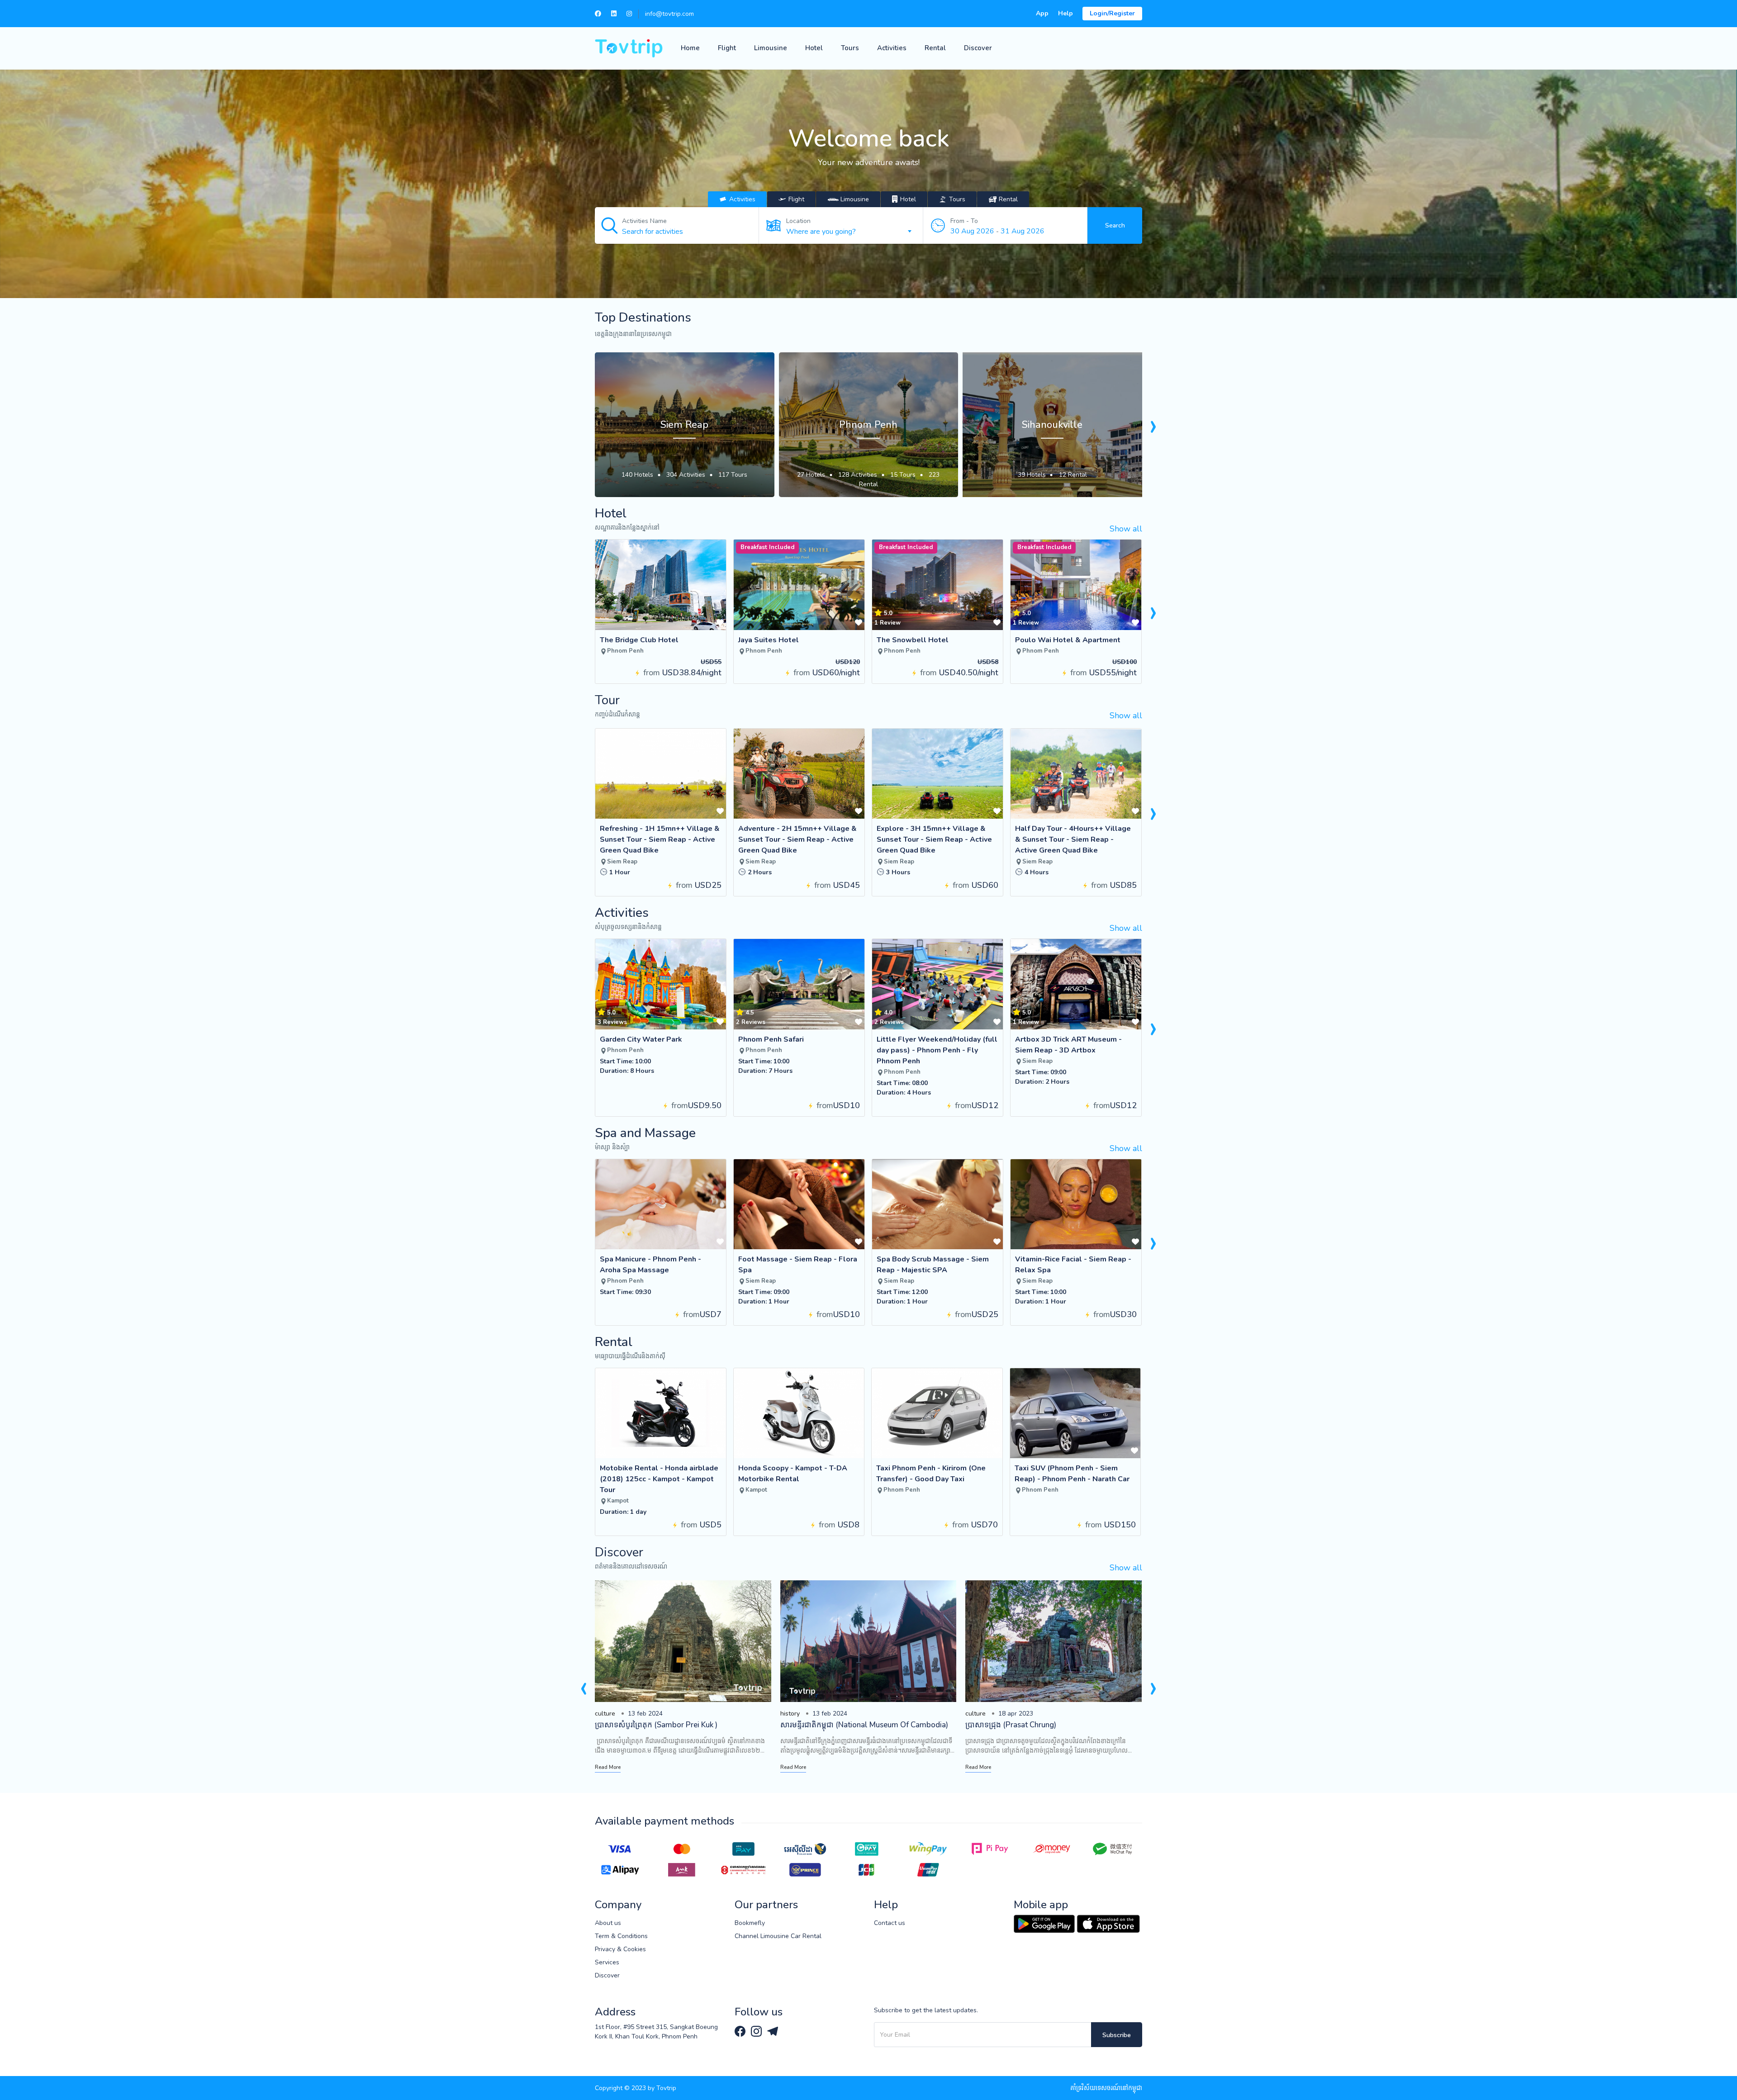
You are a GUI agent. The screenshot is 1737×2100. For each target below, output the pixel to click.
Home (690, 48)
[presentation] (1153, 425)
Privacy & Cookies (620, 1949)
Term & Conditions (621, 1936)
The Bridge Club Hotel (639, 640)
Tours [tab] (956, 199)
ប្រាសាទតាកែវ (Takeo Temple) (1013, 1725)
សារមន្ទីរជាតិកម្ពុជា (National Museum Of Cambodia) (679, 1725)
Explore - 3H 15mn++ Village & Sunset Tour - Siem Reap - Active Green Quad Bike (934, 839)
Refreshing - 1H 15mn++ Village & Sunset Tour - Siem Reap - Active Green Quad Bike (660, 839)
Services (607, 1962)
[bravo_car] (848, 199)
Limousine (771, 48)
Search (1115, 225)
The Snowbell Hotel (913, 640)
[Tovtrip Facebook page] (741, 2031)
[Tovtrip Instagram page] (757, 2031)
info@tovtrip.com (669, 14)
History (605, 1714)
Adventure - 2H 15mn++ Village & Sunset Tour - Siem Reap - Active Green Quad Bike (797, 839)
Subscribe (1117, 2035)
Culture (790, 1714)
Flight (727, 48)
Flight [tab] (795, 199)
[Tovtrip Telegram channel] (773, 2031)
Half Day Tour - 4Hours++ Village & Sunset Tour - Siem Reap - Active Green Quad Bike (1073, 839)
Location (798, 221)
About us (608, 1923)
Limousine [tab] (855, 199)
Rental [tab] (1008, 199)
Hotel (814, 48)
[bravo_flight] (792, 199)
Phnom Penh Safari (771, 1039)
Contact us (890, 1923)
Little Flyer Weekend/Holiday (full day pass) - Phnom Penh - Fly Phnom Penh (937, 1050)
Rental (935, 48)
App (1042, 13)
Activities (892, 48)
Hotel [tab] (907, 199)
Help (1065, 13)
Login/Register (1112, 13)
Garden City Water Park (641, 1039)
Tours (850, 48)
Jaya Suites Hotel (769, 640)
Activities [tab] (741, 199)
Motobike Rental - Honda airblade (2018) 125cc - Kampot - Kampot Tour (659, 1479)
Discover (978, 48)
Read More (608, 1767)
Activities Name (644, 221)
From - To (964, 221)
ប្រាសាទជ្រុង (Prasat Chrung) (825, 1725)
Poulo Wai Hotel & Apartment (1068, 640)
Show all (1126, 529)
